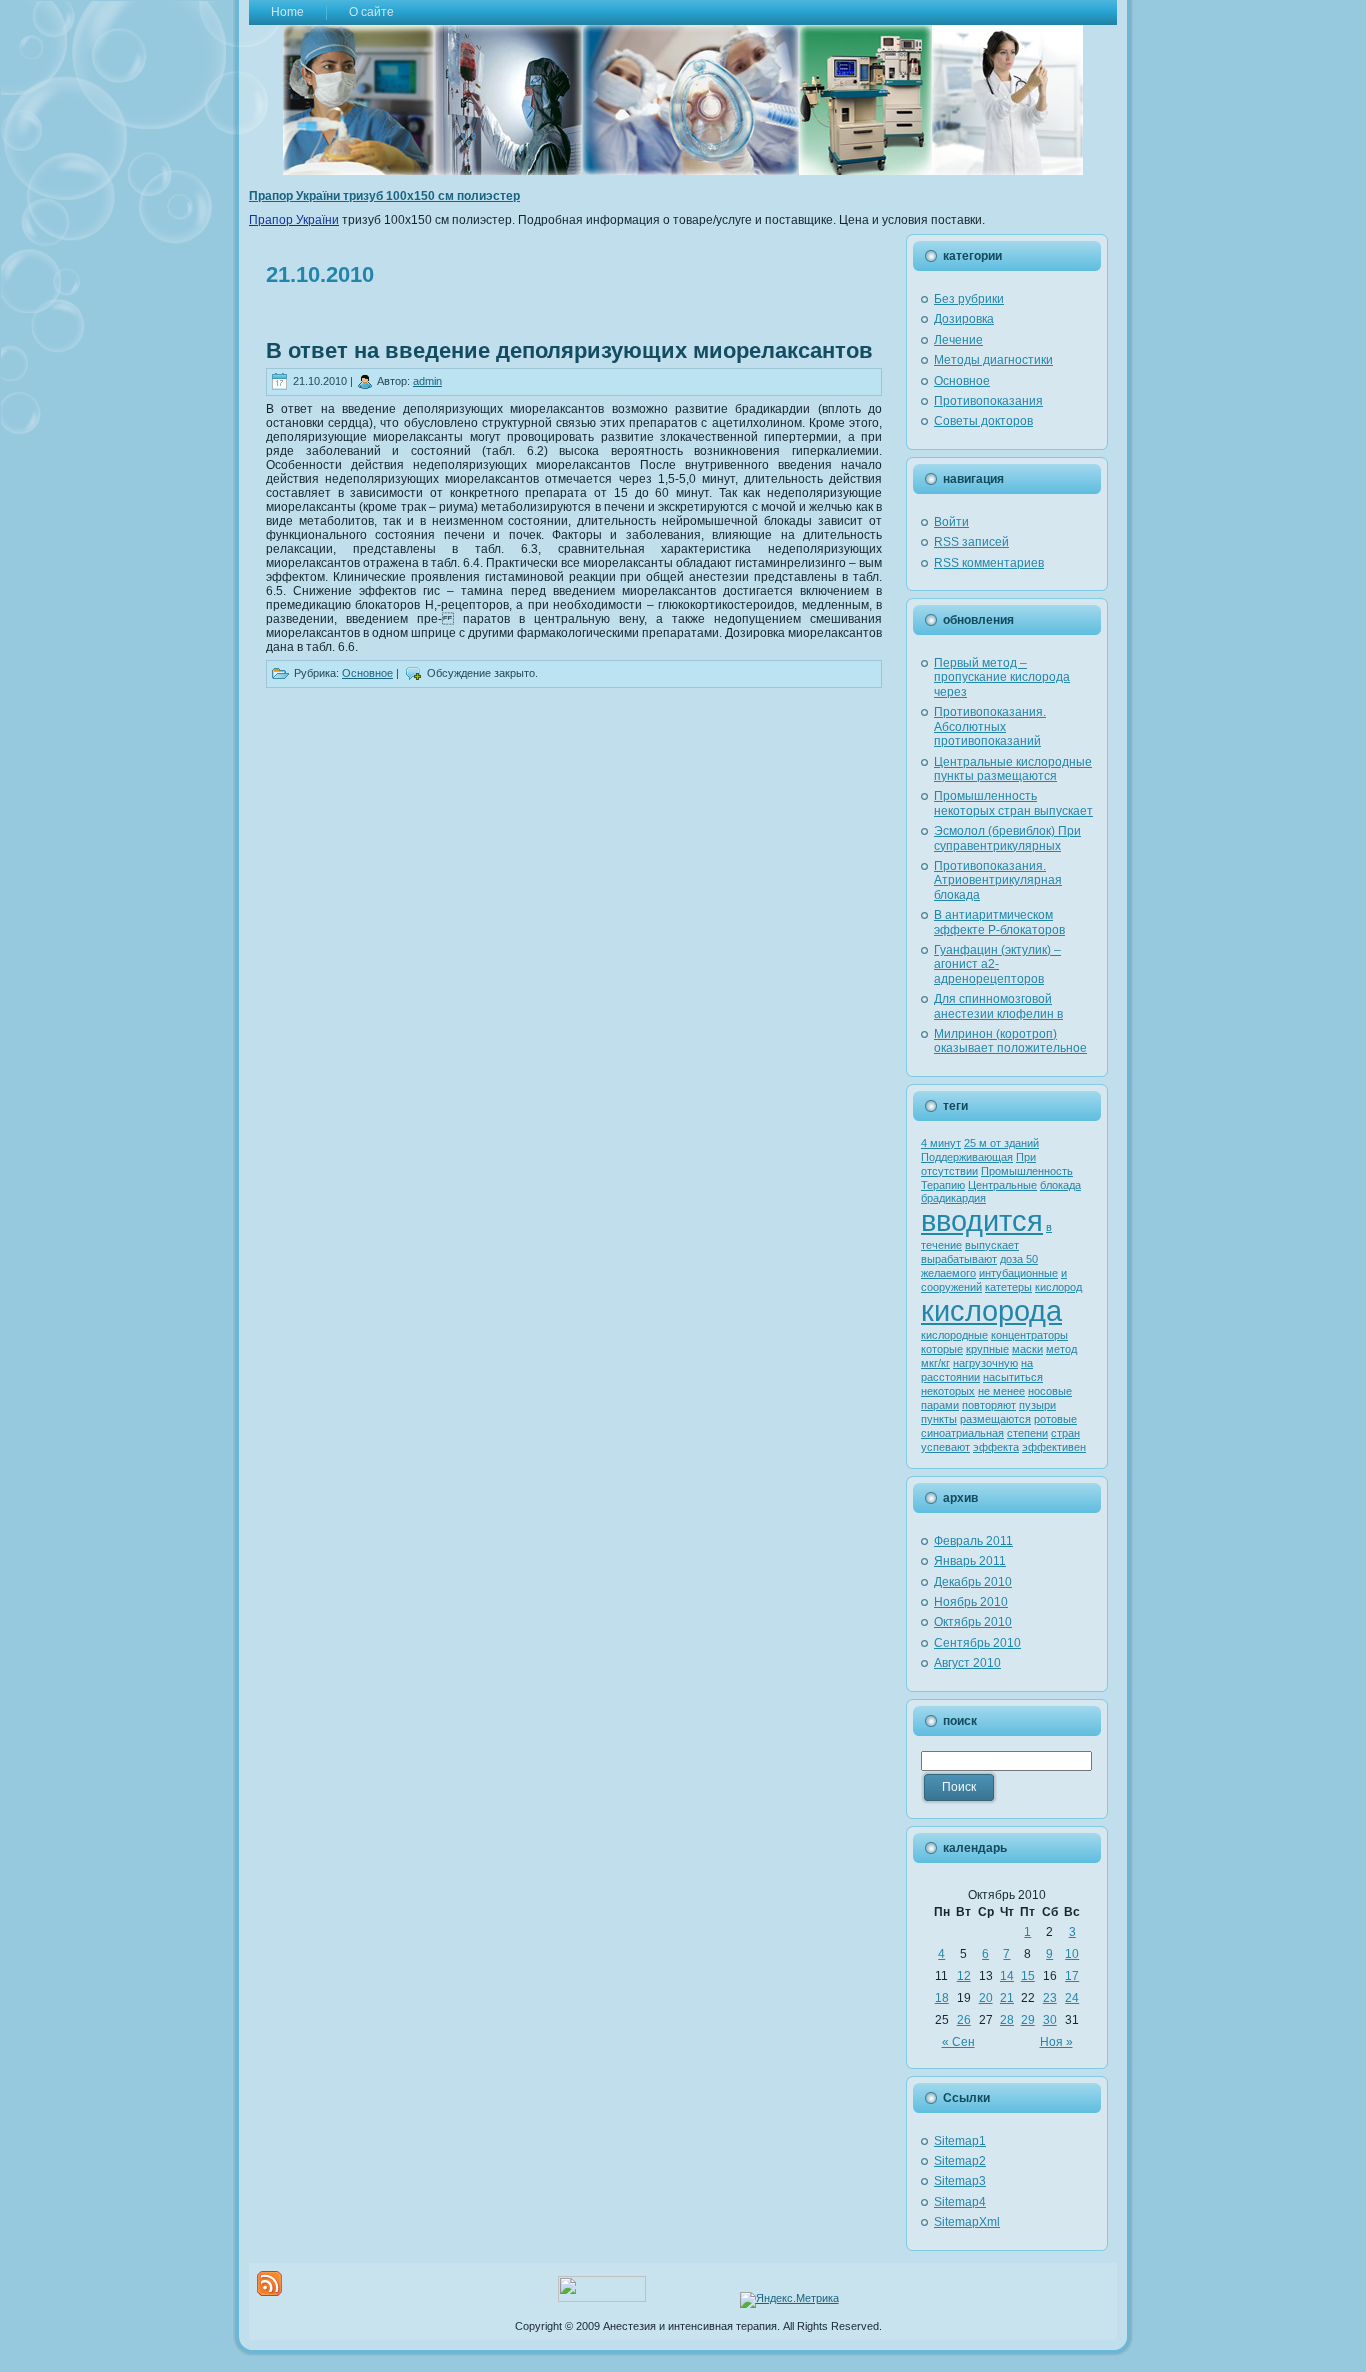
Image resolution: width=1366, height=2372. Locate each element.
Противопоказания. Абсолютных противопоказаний (990, 726)
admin (427, 381)
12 (964, 1976)
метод (1061, 1349)
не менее (1001, 1391)
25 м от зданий (1001, 1143)
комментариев (989, 563)
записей (971, 542)
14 (1007, 1976)
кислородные (954, 1335)
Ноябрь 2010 (971, 1602)
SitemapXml (967, 2222)
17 (1072, 1976)
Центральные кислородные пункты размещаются (1013, 769)
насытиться (1013, 1377)
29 (1028, 2020)
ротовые (1055, 1419)
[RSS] (269, 2283)
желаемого (948, 1273)
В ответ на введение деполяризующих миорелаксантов (569, 350)
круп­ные (987, 1349)
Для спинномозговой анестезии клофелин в (998, 1006)
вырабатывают (959, 1259)
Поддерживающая (967, 1157)
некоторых (948, 1391)
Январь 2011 (970, 1561)
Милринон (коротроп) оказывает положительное (1010, 1041)
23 (1050, 1998)
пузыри (1037, 1405)
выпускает (992, 1245)
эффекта (996, 1447)
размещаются (995, 1419)
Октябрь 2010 (973, 1622)
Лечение (958, 340)
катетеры (1008, 1287)
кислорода (991, 1310)
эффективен (1054, 1447)
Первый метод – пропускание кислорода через (1002, 677)
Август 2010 (967, 1663)
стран (1065, 1433)
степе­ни (1027, 1433)
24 (1072, 1998)
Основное (367, 673)
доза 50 (1019, 1259)
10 (1072, 1954)
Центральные (1002, 1185)
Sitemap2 (960, 2161)
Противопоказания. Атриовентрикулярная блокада (998, 880)
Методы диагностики (993, 360)
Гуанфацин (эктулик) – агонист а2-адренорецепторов (997, 964)
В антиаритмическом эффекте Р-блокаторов (999, 922)
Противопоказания (988, 401)
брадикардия (953, 1198)
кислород (1058, 1287)
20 (986, 1998)
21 (1007, 1998)
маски (1027, 1349)
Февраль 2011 (973, 1541)
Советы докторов (983, 421)
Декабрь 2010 (973, 1582)
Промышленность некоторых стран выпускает (1013, 803)
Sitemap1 (960, 2141)
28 (1007, 2020)
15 (1028, 1976)
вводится (982, 1220)
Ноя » (1056, 2042)
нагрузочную (985, 1363)
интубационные (1018, 1273)
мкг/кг (935, 1363)
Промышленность (1027, 1171)
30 (1050, 2020)
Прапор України (294, 220)
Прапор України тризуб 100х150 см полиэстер (384, 196)
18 (942, 1998)
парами (940, 1405)
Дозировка (964, 319)
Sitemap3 (960, 2181)
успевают (945, 1447)
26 (964, 2020)
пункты (939, 1419)
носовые (1050, 1391)
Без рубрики (969, 299)
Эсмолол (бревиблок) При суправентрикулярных (1007, 838)
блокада (1060, 1185)
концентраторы (1029, 1335)
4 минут (941, 1143)
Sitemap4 (960, 2202)
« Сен (958, 2042)
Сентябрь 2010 (977, 1643)
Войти (951, 522)
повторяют (989, 1405)
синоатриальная (962, 1433)
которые (942, 1349)
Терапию (943, 1185)
